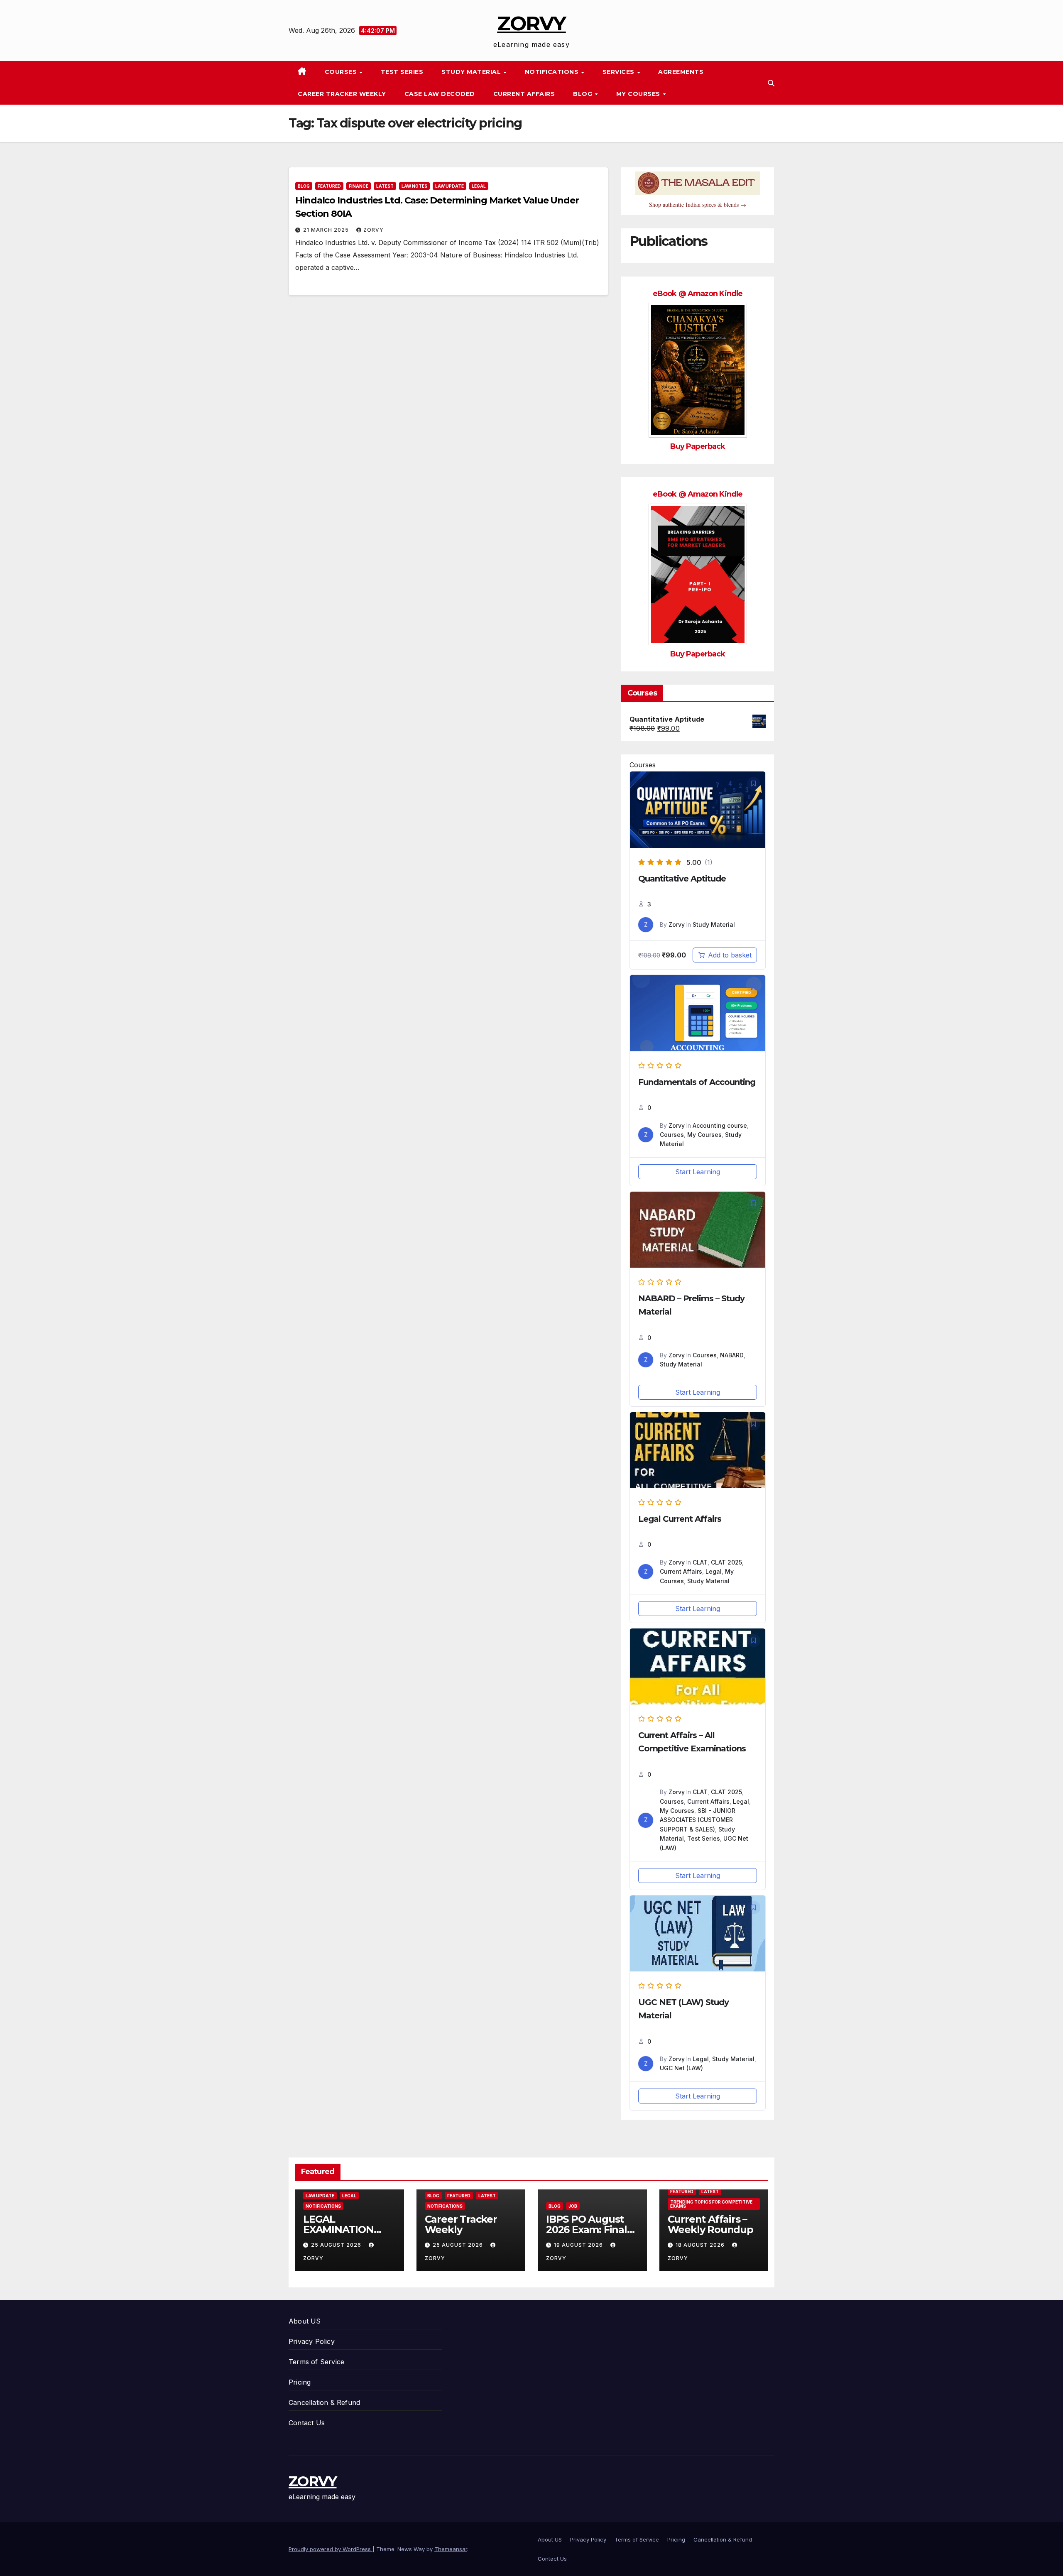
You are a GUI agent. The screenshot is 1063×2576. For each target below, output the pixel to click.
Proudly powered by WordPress (331, 2549)
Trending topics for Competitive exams (711, 2204)
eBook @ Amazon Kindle (698, 294)
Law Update (449, 186)
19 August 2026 (579, 2245)
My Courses (639, 94)
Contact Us (307, 2423)
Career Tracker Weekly (342, 94)
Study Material (472, 72)
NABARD (732, 1355)
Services (620, 72)
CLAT (700, 1562)
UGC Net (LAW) (681, 2068)
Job (573, 2206)
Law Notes (414, 186)
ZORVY (531, 23)
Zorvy (374, 230)
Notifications (553, 72)
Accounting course (720, 1125)
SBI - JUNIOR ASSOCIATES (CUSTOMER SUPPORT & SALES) (698, 1820)
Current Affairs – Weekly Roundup (710, 2224)
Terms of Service (316, 2362)
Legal (479, 186)
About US (305, 2321)
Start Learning (698, 1172)
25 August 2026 (337, 2245)
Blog (584, 94)
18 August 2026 (701, 2245)
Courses (342, 72)
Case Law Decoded (440, 94)
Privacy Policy (312, 2341)
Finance (359, 186)
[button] (771, 83)
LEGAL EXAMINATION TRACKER (338, 2230)
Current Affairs (524, 94)
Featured (329, 186)
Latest (385, 186)
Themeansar (451, 2549)
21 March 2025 (327, 230)
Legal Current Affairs (680, 1519)
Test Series (402, 72)
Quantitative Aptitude (682, 879)
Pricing (300, 2382)
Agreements (681, 72)
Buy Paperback (698, 446)
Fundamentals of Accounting (697, 1082)
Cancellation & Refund (324, 2402)
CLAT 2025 (726, 1562)
